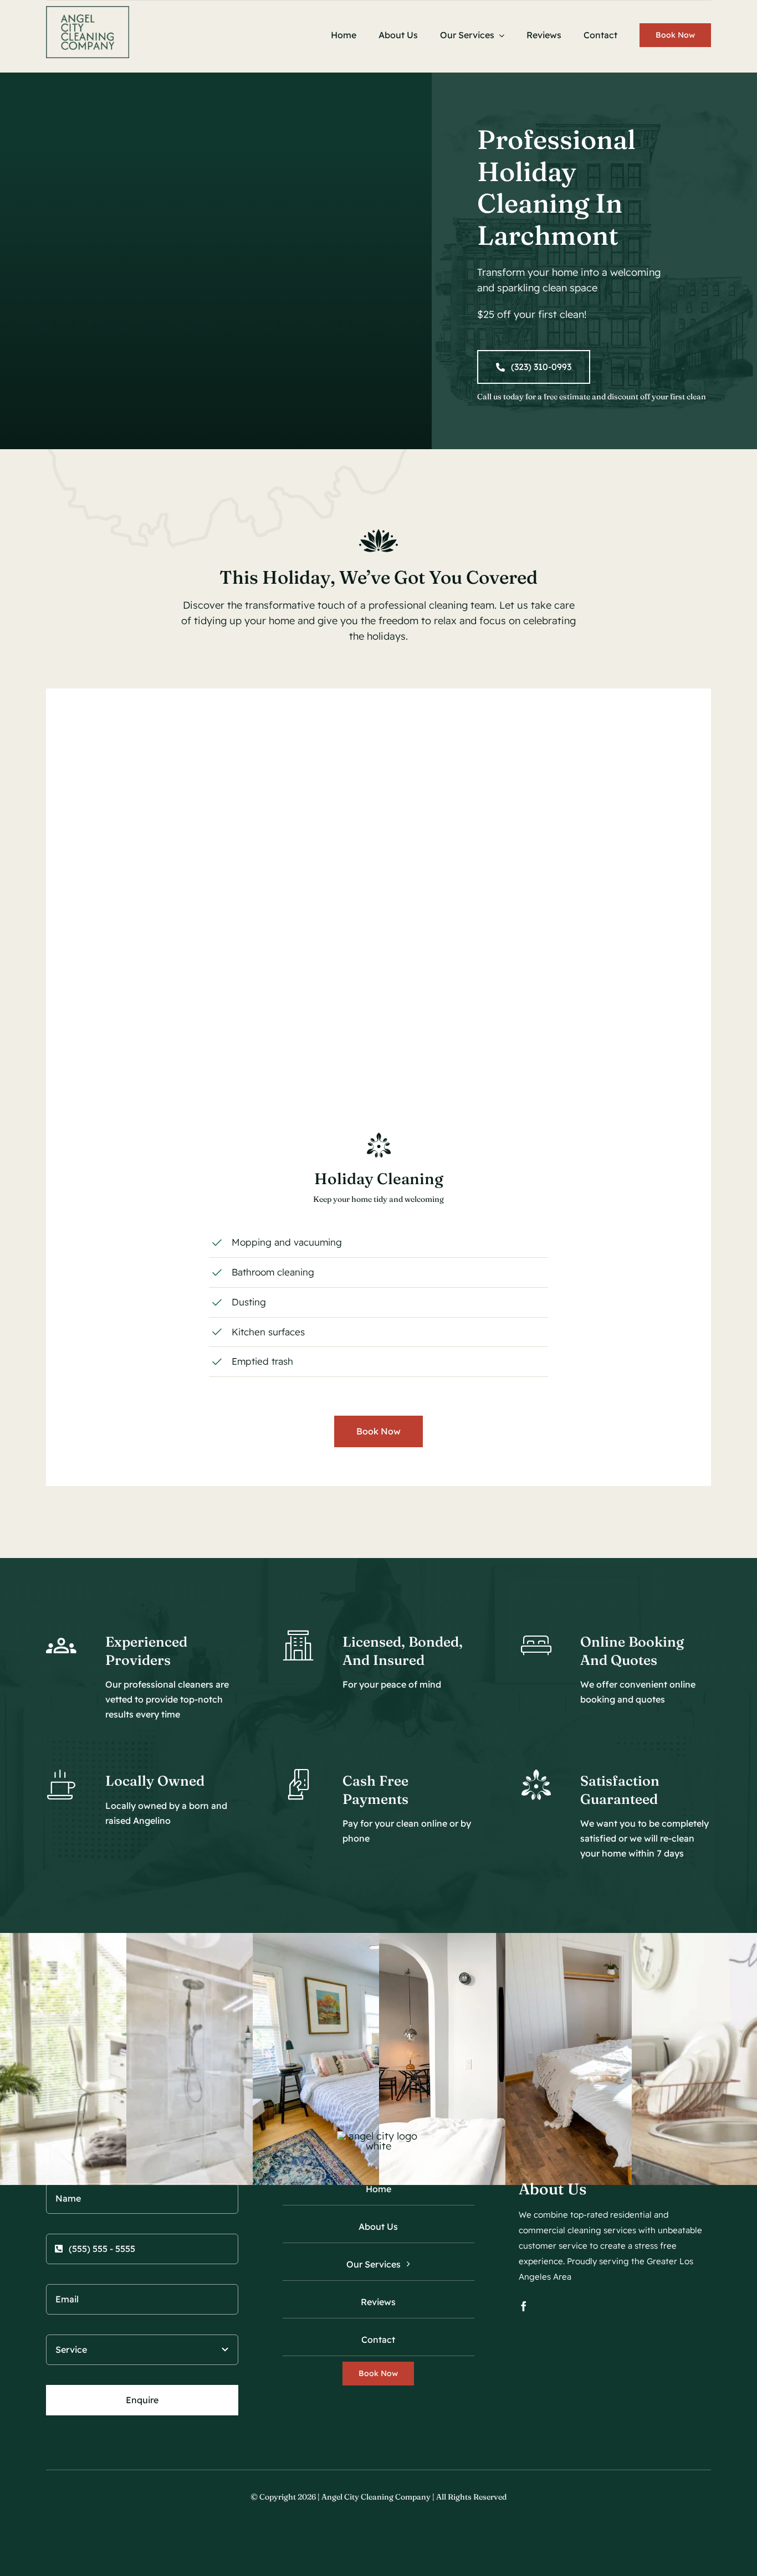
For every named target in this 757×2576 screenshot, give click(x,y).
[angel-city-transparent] (88, 11)
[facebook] (524, 2306)
